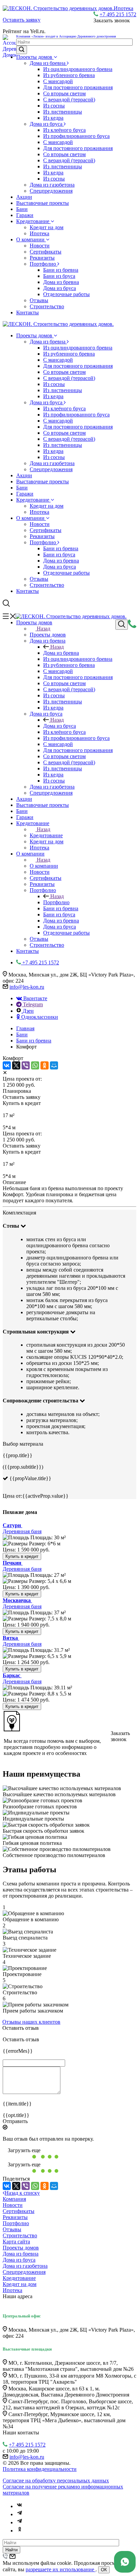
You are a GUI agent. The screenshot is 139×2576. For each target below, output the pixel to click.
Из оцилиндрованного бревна (78, 69)
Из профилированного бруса (76, 136)
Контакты (27, 312)
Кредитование (33, 221)
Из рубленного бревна (69, 75)
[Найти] (22, 50)
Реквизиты (42, 258)
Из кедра (53, 118)
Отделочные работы (66, 294)
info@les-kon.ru (27, 987)
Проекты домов (35, 57)
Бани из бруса (59, 276)
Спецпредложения (51, 191)
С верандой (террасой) (69, 100)
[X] (16, 1065)
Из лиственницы (63, 112)
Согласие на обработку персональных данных (56, 2481)
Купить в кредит (22, 1556)
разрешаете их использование (61, 2569)
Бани (22, 209)
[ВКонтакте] (7, 1065)
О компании (31, 239)
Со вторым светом (64, 93)
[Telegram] (20, 2514)
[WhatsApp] (35, 1065)
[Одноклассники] (45, 1065)
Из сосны (54, 106)
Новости (40, 246)
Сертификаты (46, 252)
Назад (44, 629)
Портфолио (44, 264)
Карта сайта (16, 2242)
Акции (24, 197)
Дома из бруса (47, 124)
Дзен (28, 1011)
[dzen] (20, 2522)
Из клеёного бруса (64, 130)
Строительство (47, 306)
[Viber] (26, 1065)
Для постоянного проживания (78, 87)
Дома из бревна (48, 63)
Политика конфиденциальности (40, 2469)
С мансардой (58, 81)
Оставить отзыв (21, 2028)
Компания (14, 2199)
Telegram (32, 1004)
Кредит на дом (47, 227)
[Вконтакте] (20, 2506)
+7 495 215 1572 (118, 14)
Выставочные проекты (43, 203)
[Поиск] (122, 625)
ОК (104, 2570)
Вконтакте (35, 998)
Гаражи (25, 215)
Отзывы (39, 300)
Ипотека (39, 233)
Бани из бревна (61, 270)
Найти (11, 2550)
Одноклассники (39, 1017)
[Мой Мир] (54, 1065)
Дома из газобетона (52, 185)
